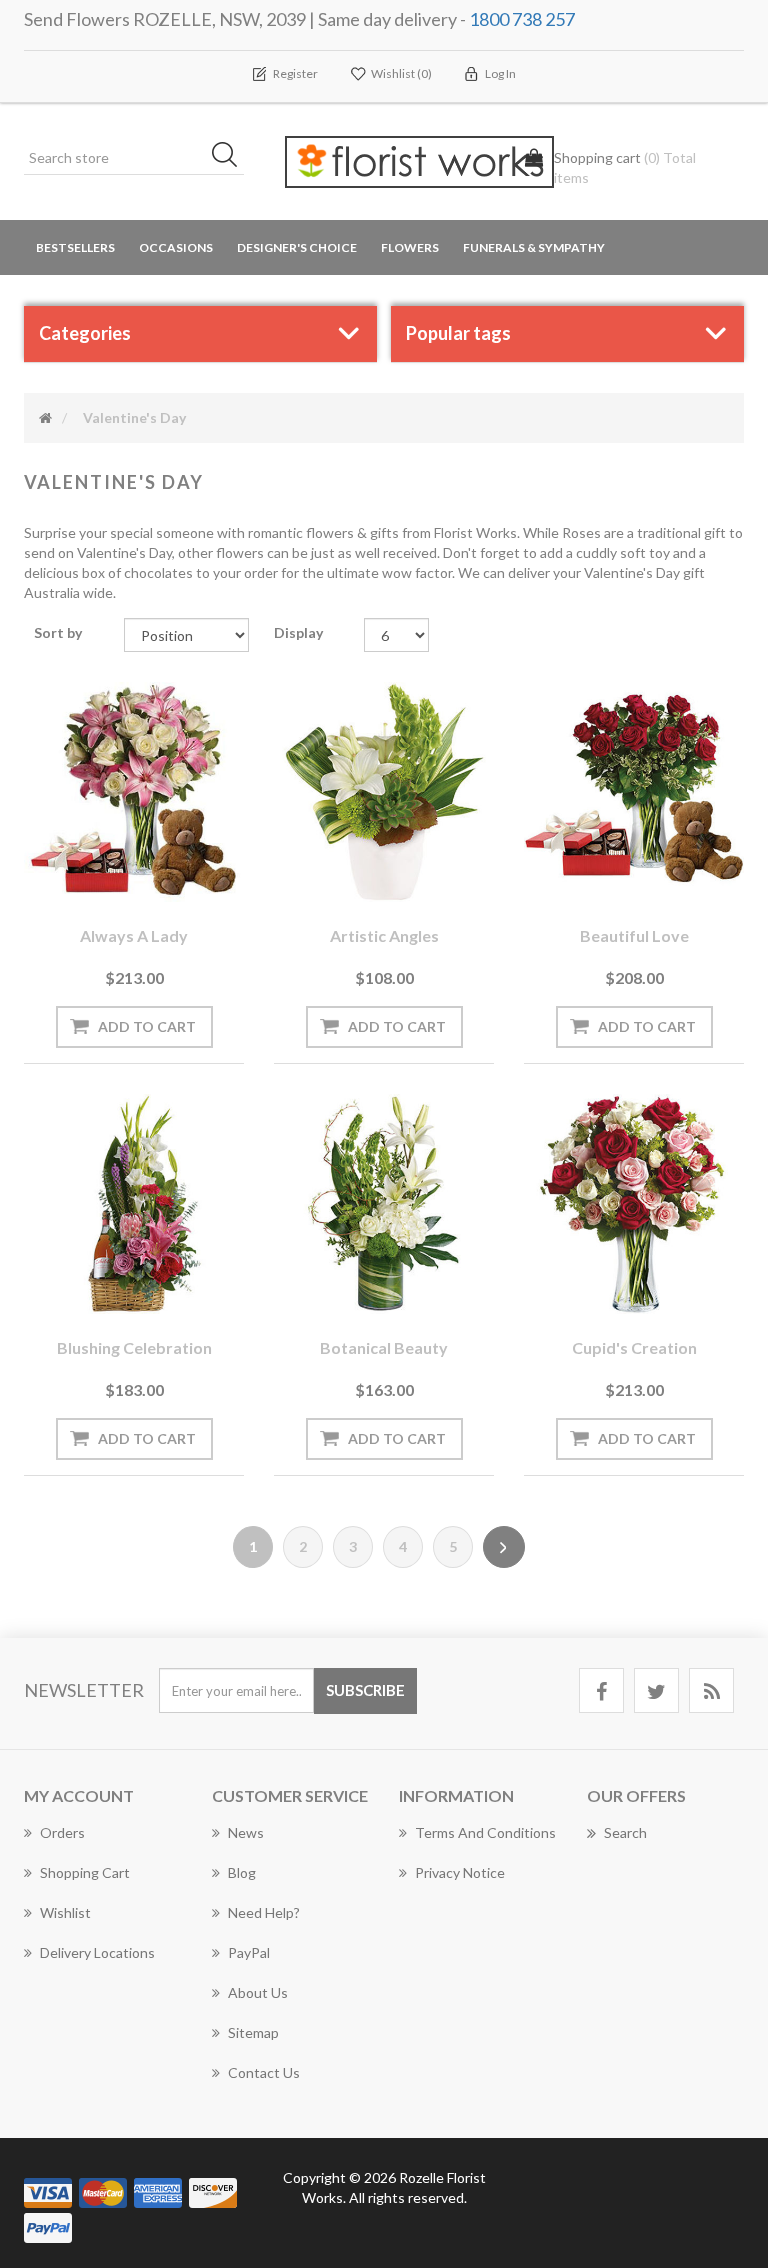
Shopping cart (85, 1872)
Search (625, 1832)
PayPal (249, 1952)
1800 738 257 (522, 19)
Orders (62, 1832)
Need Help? (264, 1912)
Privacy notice (460, 1872)
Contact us (264, 2072)
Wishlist (65, 1912)
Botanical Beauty (384, 1347)
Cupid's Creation (634, 1347)
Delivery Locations (97, 1952)
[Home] (45, 417)
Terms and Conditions (485, 1832)
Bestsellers (75, 247)
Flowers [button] (410, 247)
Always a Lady (134, 935)
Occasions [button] (176, 247)
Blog (242, 1872)
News (246, 1832)
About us (258, 1992)
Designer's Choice (297, 247)
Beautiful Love (634, 935)
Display (298, 632)
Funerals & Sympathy (534, 247)
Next (504, 1547)
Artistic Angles (384, 935)
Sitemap (253, 2032)
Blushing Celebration (134, 1347)
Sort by (58, 632)
